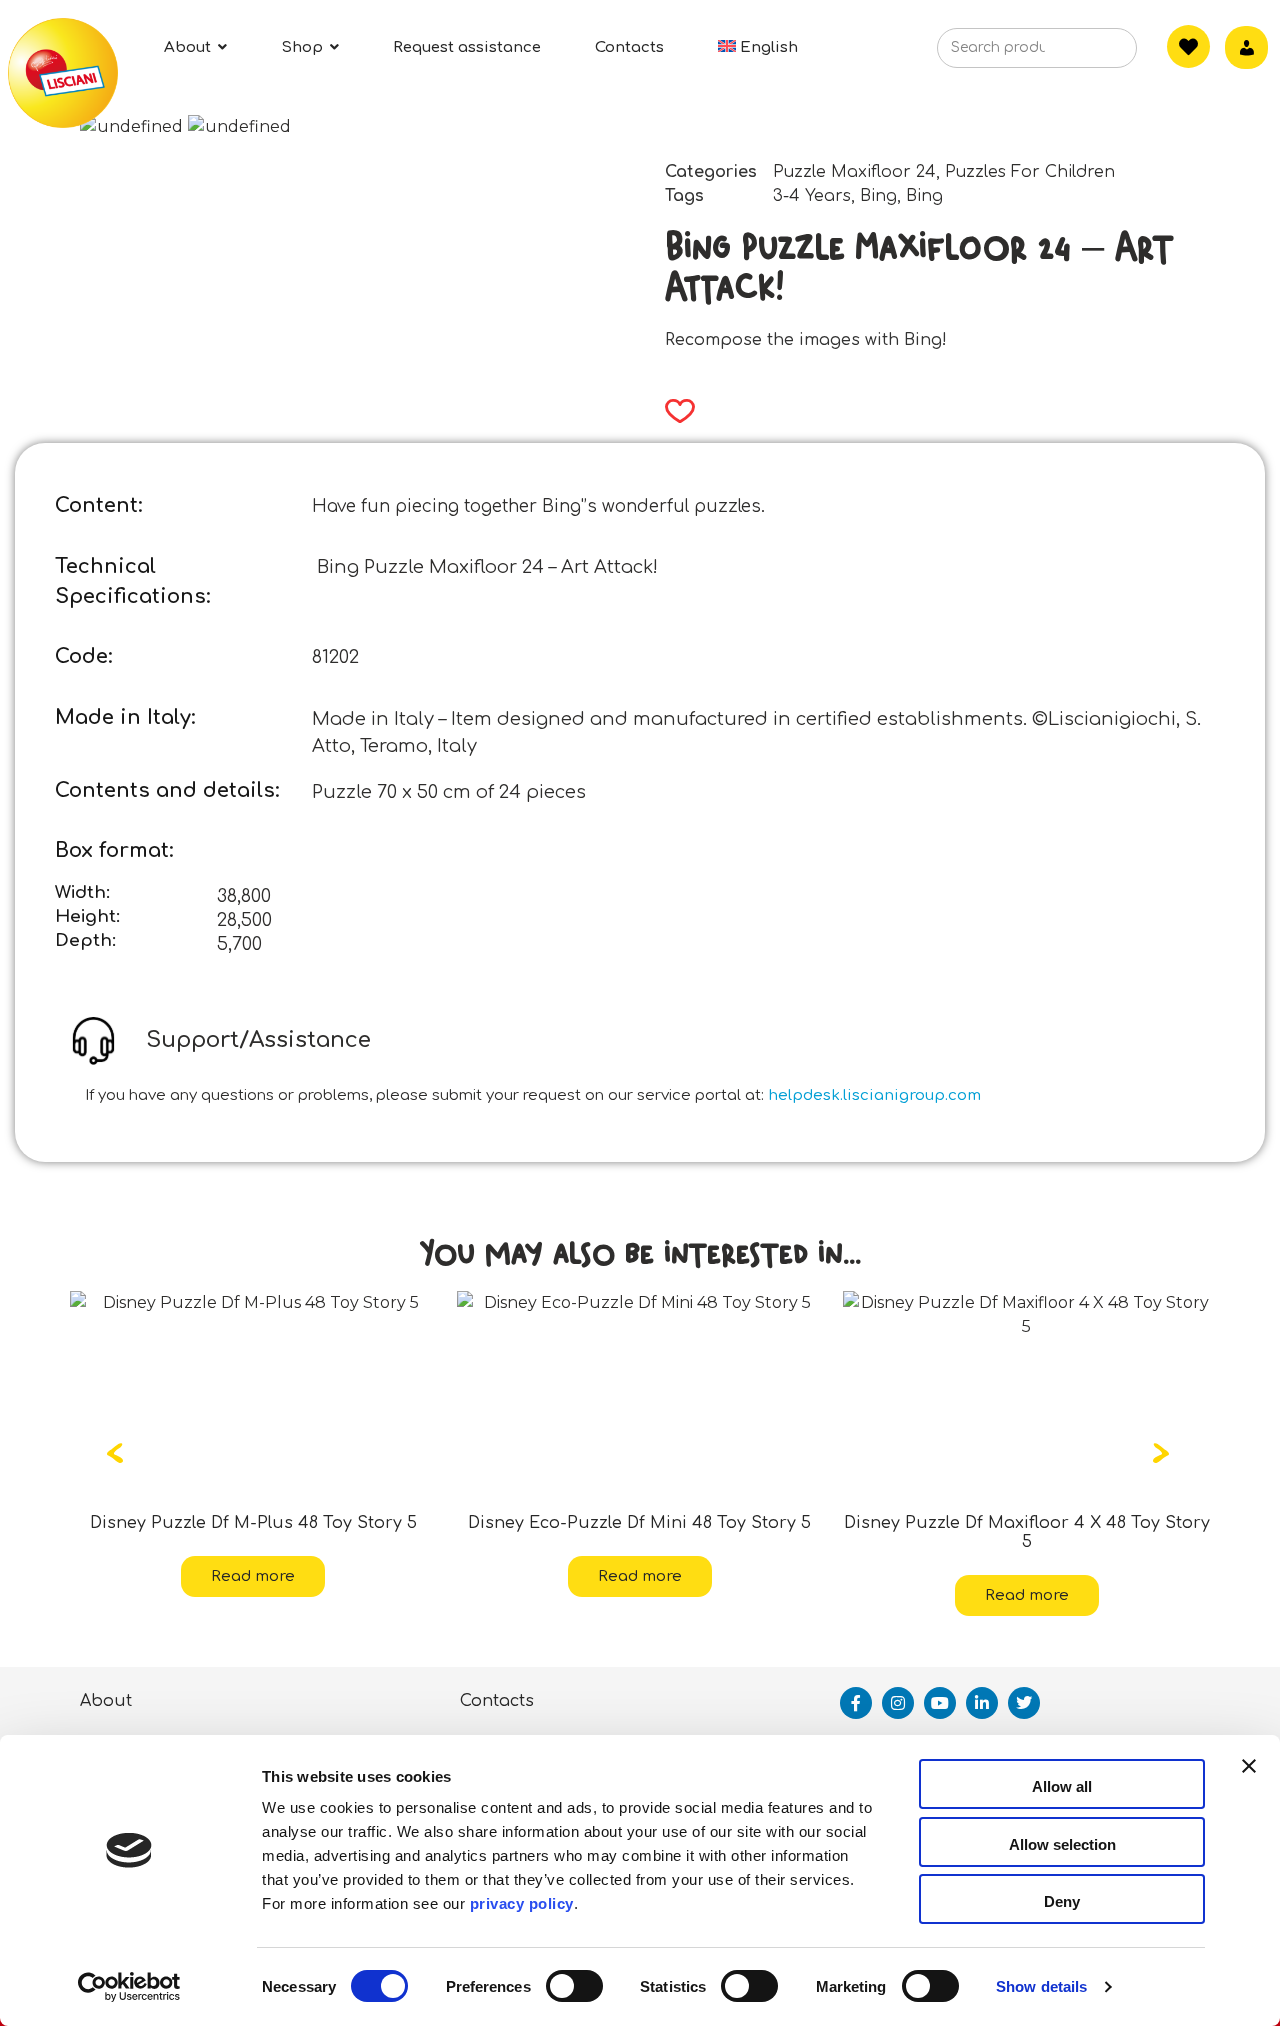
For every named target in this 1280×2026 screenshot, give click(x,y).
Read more (343, 1576)
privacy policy (522, 1903)
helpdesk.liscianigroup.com (874, 1095)
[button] (673, 411)
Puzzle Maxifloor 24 (854, 172)
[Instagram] (898, 1703)
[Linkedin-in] (982, 1703)
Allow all (1062, 1786)
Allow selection (1062, 1844)
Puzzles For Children (1030, 172)
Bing (878, 196)
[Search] (1091, 54)
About (106, 1701)
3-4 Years (812, 196)
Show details (1041, 1986)
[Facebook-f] (856, 1703)
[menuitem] (758, 47)
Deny (1062, 1901)
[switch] (574, 1986)
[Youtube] (940, 1703)
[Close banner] (1249, 1784)
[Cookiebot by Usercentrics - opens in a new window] (129, 1987)
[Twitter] (1024, 1703)
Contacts (497, 1701)
